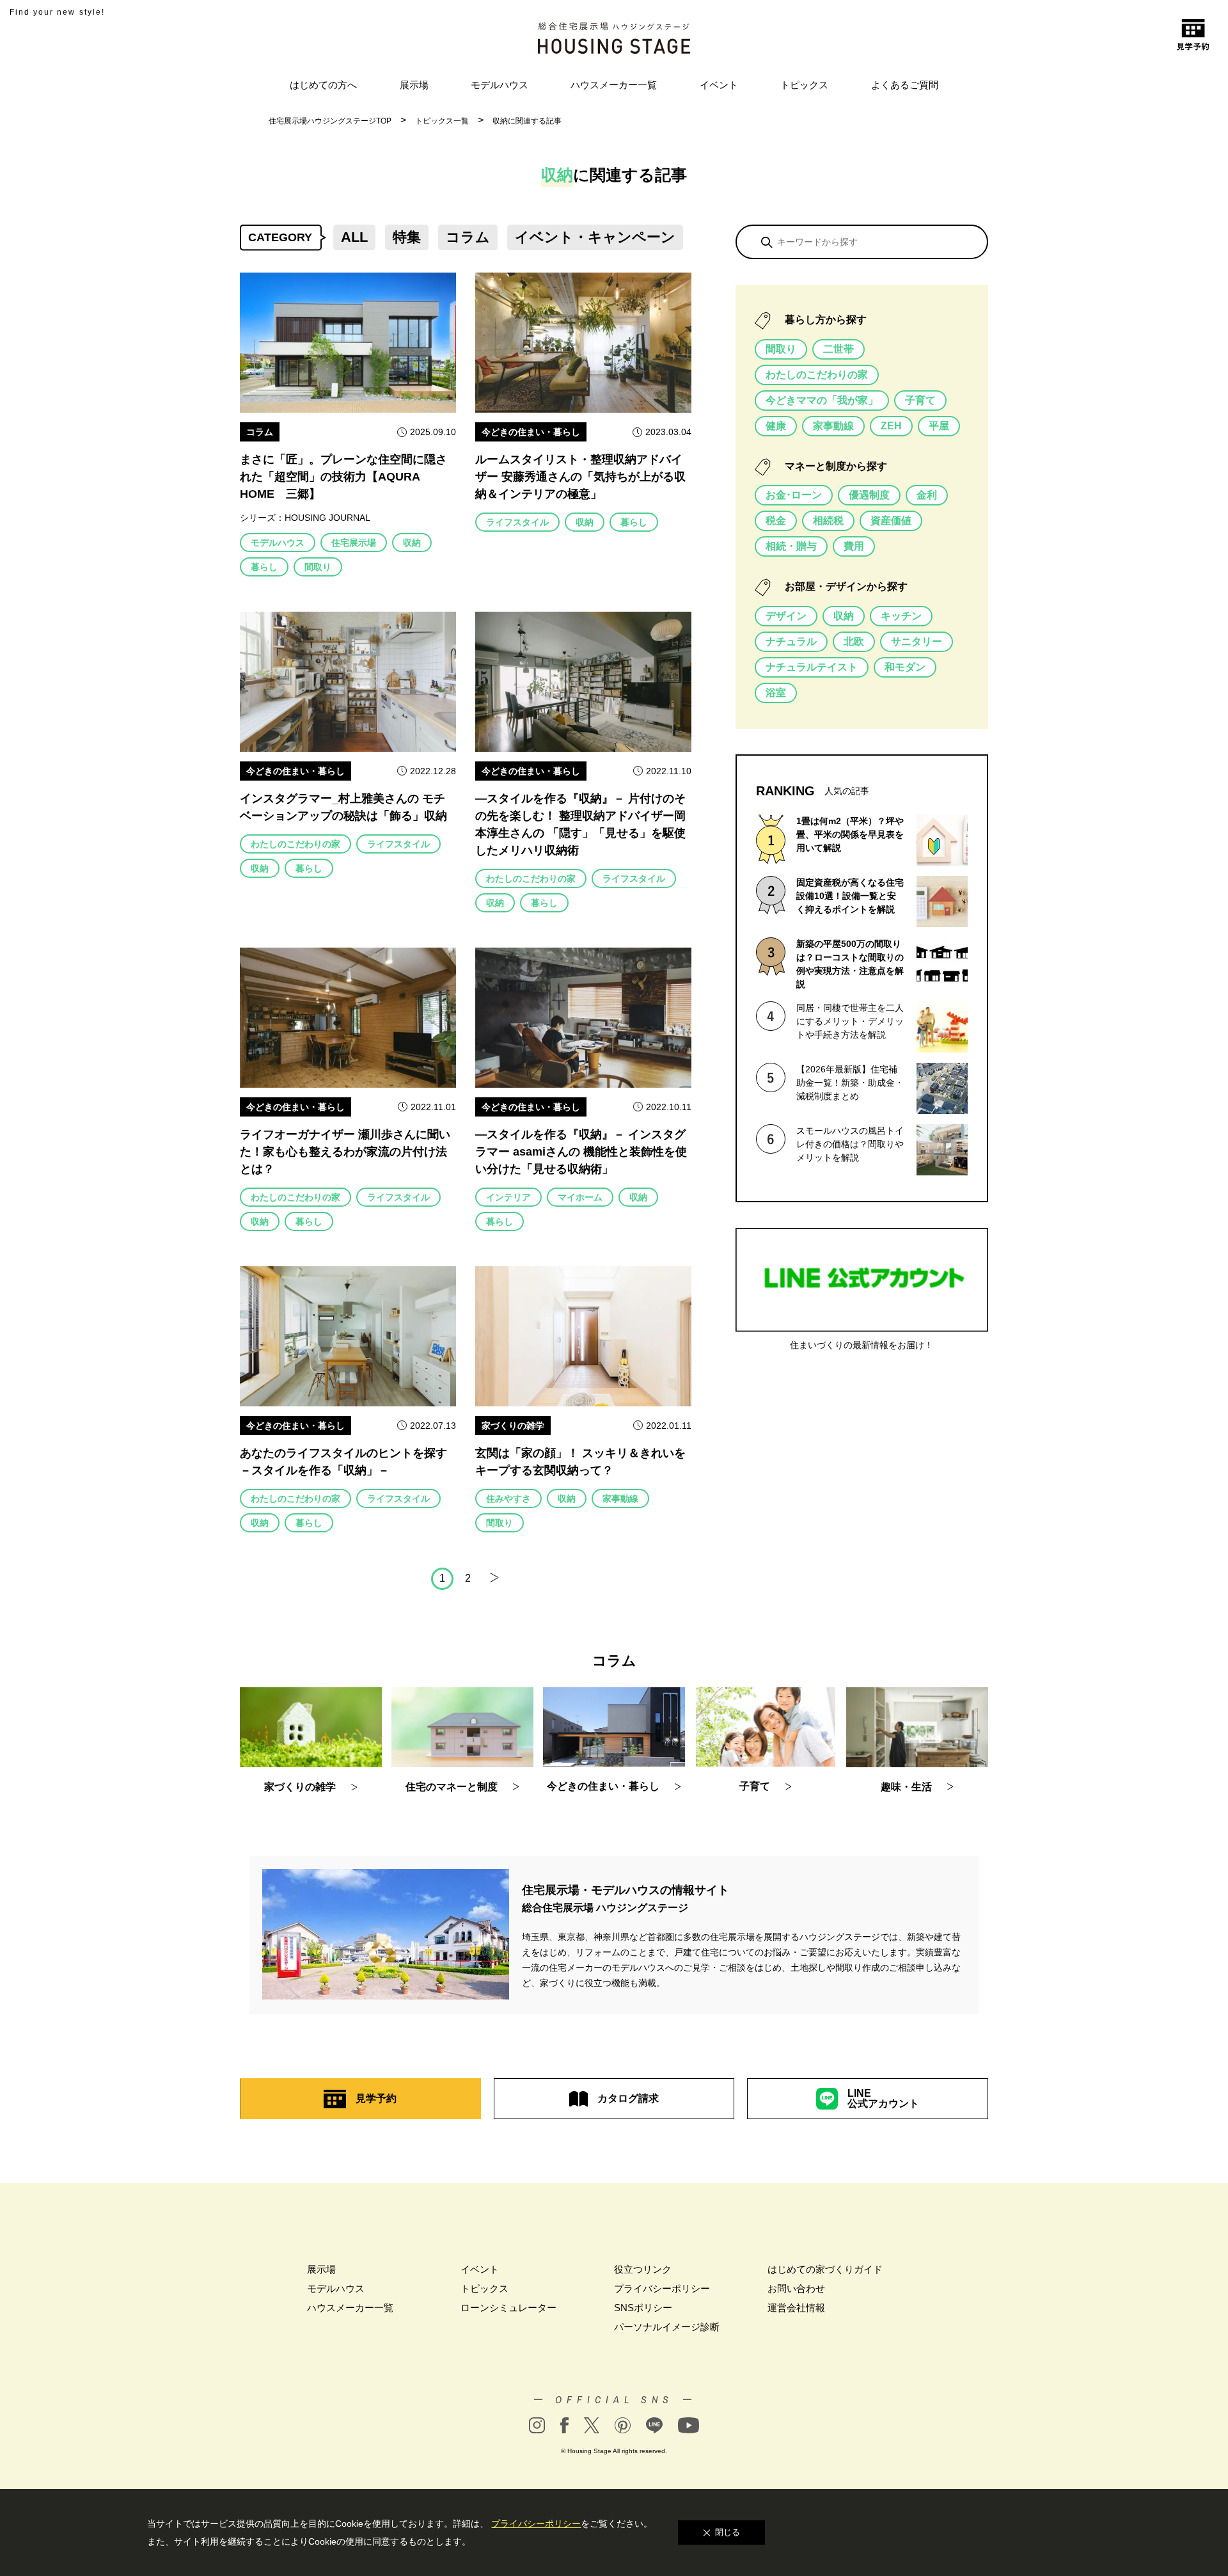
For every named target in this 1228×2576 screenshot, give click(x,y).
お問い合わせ (796, 2288)
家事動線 (620, 1499)
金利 (927, 495)
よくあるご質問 (905, 85)
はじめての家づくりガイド (825, 2269)
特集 (407, 237)
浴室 (776, 693)
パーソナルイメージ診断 (667, 2327)
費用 (854, 546)
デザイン (786, 616)
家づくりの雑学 (513, 1426)
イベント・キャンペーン (595, 237)
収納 (412, 543)
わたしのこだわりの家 (295, 844)
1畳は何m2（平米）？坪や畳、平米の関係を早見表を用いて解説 (850, 834)
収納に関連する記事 (527, 121)
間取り (318, 567)
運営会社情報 (796, 2308)
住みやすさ (508, 1499)
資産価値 (891, 521)
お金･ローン (794, 495)
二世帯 (838, 349)
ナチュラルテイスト (812, 667)
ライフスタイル (517, 522)
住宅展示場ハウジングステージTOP (330, 121)
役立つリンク (643, 2269)
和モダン (905, 667)
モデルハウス (500, 85)
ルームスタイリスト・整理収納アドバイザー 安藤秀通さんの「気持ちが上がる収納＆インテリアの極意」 (580, 477)
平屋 (939, 426)
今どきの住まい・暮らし (531, 432)
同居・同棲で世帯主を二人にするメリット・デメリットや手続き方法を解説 (850, 1021)
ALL (354, 237)
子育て (920, 400)
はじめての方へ (323, 85)
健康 (776, 426)
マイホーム (580, 1197)
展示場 (414, 85)
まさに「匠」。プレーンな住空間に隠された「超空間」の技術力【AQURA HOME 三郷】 (343, 477)
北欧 (854, 641)
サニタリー (917, 641)
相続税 (828, 521)
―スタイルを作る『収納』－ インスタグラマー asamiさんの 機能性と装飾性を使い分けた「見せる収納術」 (581, 1152)
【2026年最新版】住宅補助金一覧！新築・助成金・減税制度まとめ (850, 1083)
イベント (719, 85)
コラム (468, 237)
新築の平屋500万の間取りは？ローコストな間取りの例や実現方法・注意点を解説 (850, 964)
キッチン (901, 616)
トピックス (804, 85)
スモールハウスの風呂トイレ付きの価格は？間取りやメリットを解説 (850, 1144)
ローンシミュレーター (508, 2308)
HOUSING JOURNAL (327, 518)
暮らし (264, 567)
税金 (776, 521)
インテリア (508, 1197)
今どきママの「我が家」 (822, 400)
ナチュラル (791, 641)
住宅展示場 (354, 543)
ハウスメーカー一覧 (614, 85)
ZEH (891, 426)
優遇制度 (869, 495)
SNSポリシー (643, 2308)
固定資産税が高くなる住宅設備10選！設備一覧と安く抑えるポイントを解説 (850, 896)
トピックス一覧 (442, 121)
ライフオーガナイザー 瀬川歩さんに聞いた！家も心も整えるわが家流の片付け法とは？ (345, 1152)
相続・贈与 (791, 546)
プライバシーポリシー (662, 2288)
